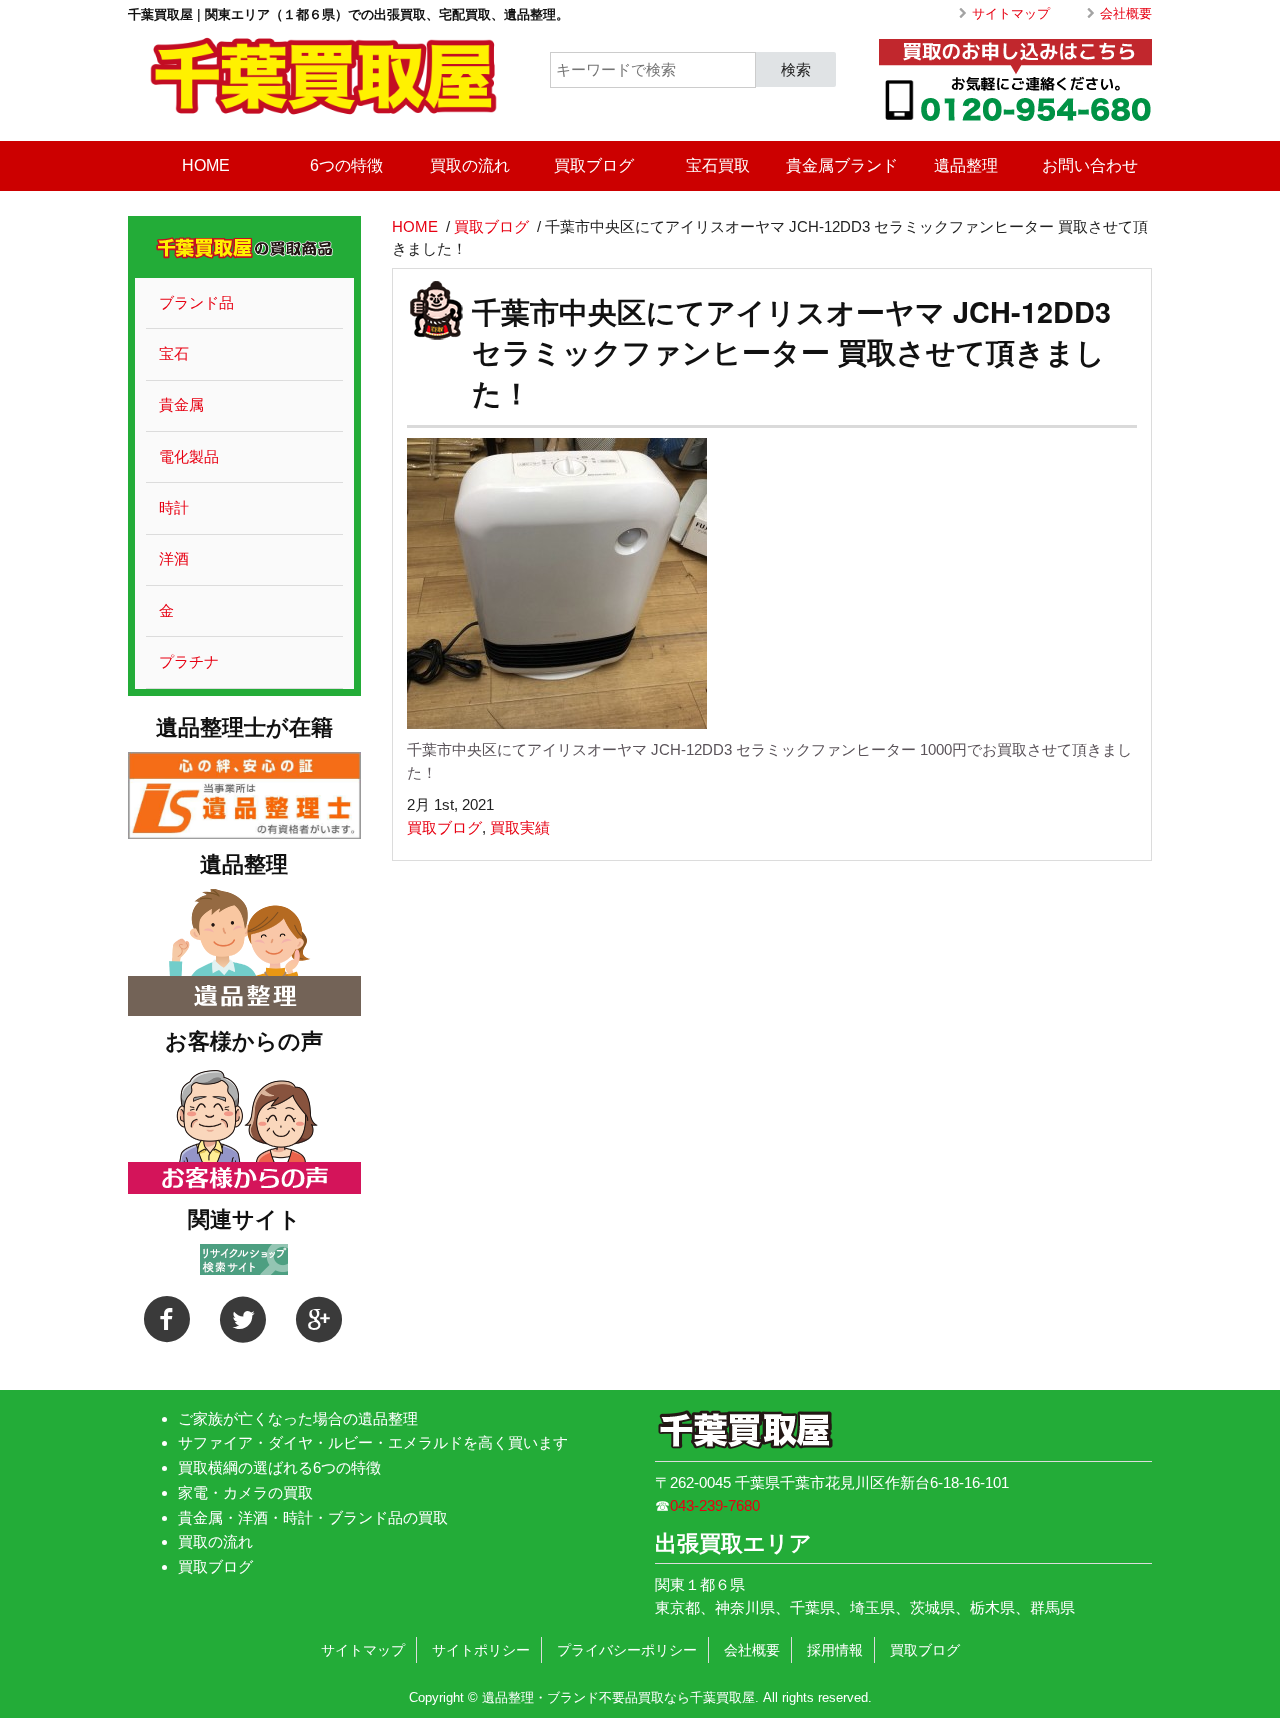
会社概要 (1126, 13)
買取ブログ (594, 165)
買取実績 (520, 827)
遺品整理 (966, 165)
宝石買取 (718, 165)
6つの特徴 (346, 165)
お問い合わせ (1090, 165)
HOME (206, 165)
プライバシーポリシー (627, 1650)
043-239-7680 (715, 1505)
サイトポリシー (481, 1650)
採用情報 (835, 1650)
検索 (796, 68)
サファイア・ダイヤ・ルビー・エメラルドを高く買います (373, 1442)
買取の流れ (470, 165)
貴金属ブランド (842, 165)
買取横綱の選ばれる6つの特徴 (279, 1467)
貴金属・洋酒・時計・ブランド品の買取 (313, 1517)
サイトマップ (1011, 13)
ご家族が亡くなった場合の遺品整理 (298, 1418)
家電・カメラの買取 (245, 1492)
